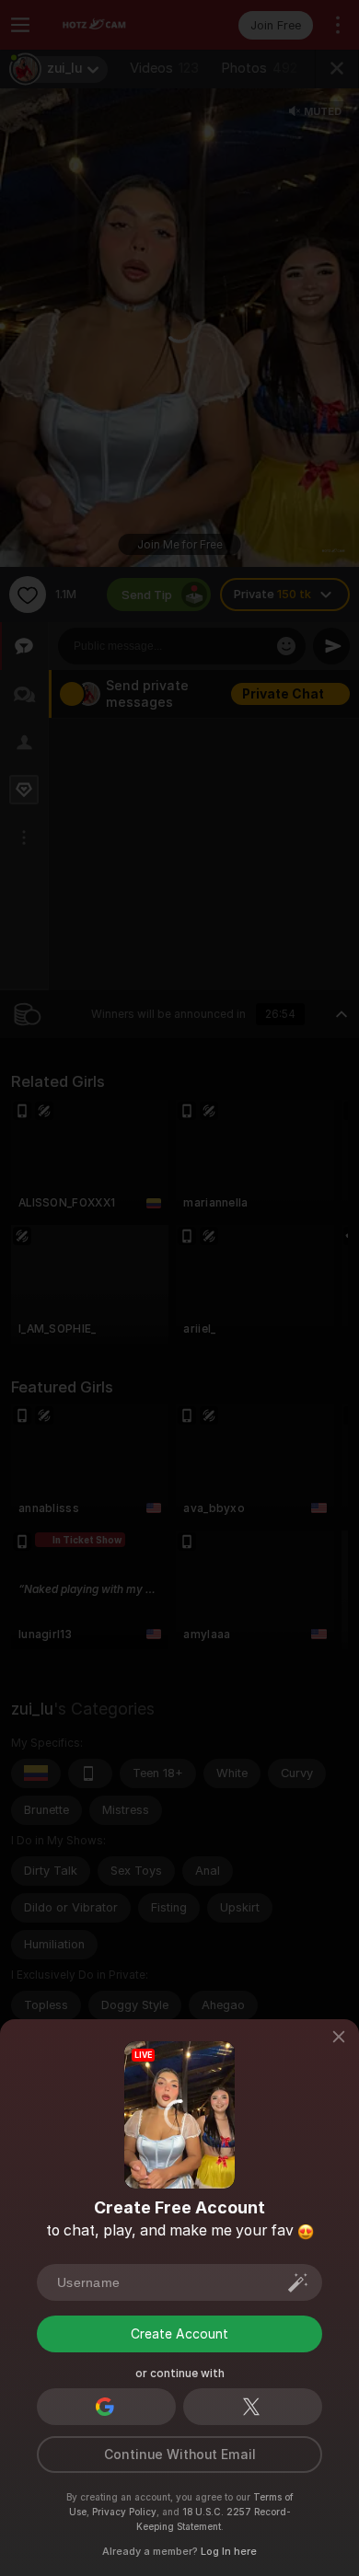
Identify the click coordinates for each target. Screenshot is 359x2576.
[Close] (339, 2038)
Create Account (179, 2334)
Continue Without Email (180, 2455)
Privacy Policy (124, 2512)
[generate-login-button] (298, 2282)
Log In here (229, 2551)
